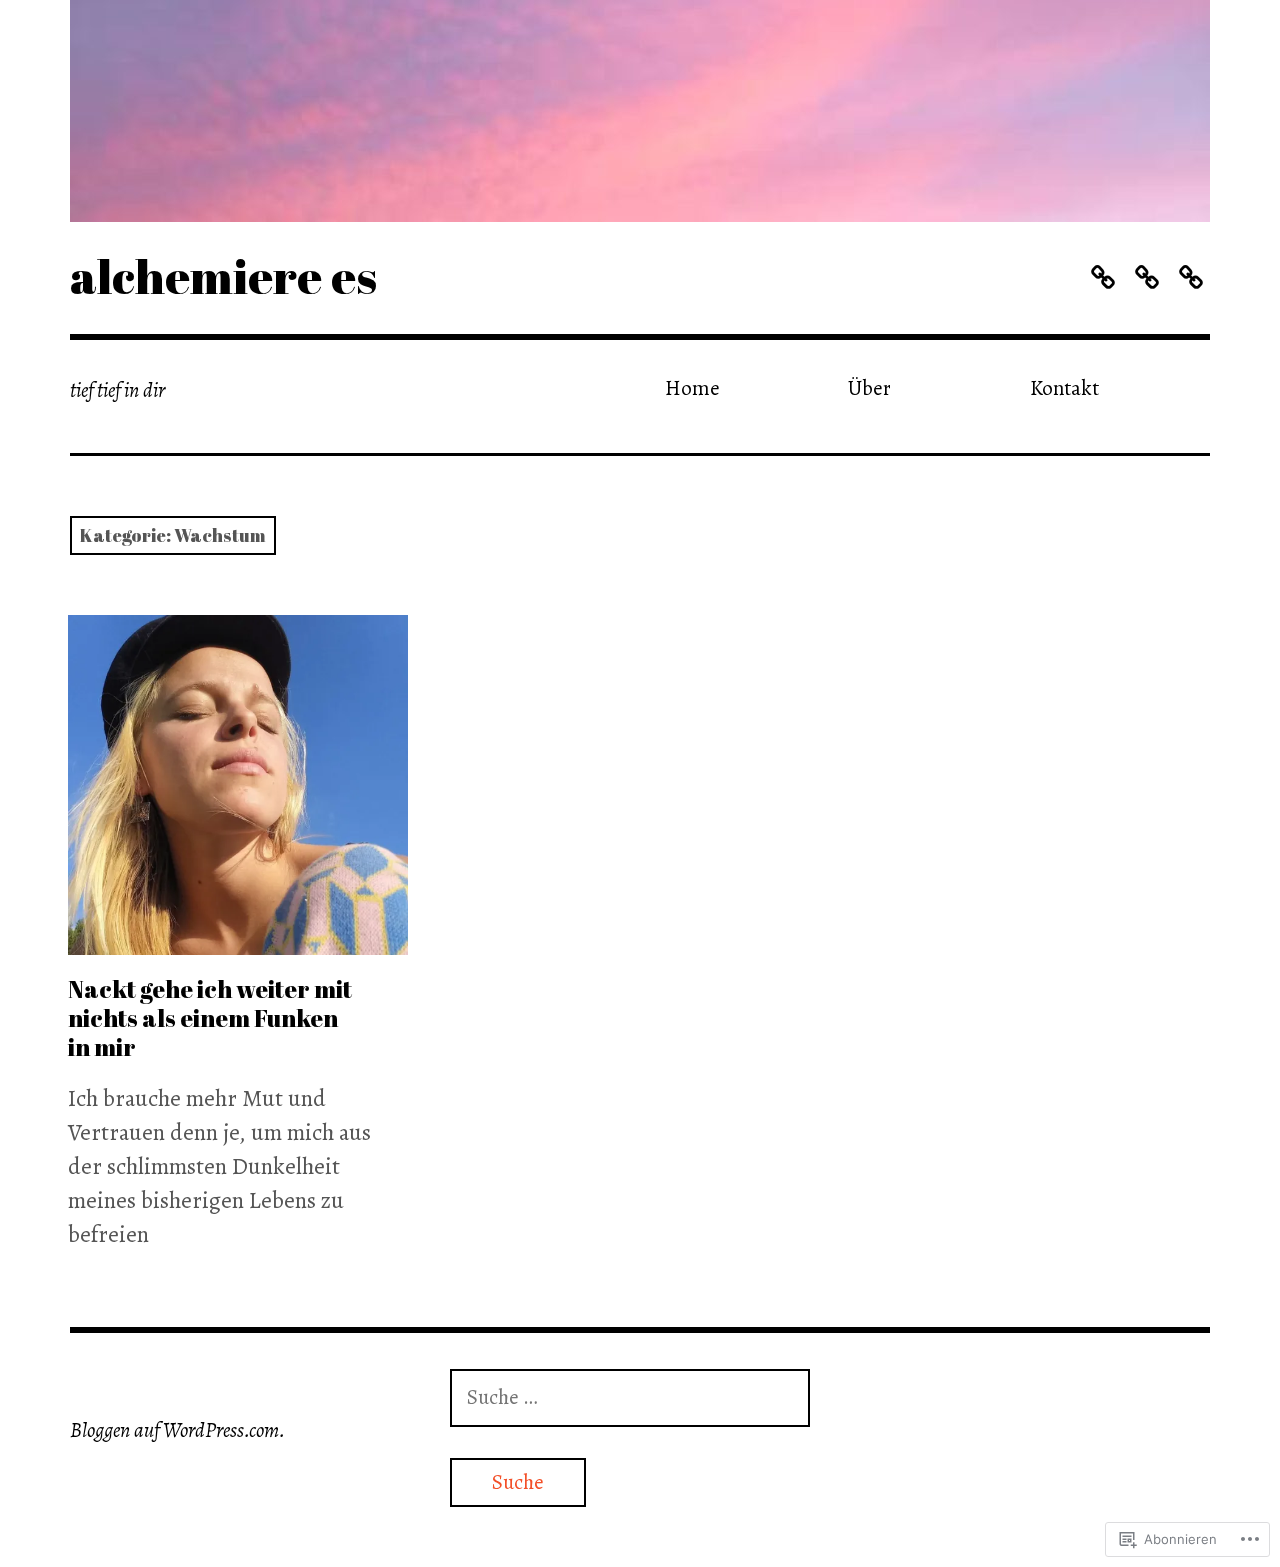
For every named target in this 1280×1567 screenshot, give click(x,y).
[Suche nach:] (630, 1397)
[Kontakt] (1190, 277)
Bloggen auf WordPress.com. (177, 1430)
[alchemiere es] (640, 111)
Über (869, 388)
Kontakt (1064, 388)
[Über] (1146, 277)
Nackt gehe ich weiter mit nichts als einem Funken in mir (210, 1018)
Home (692, 388)
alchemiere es (223, 275)
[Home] (1102, 277)
